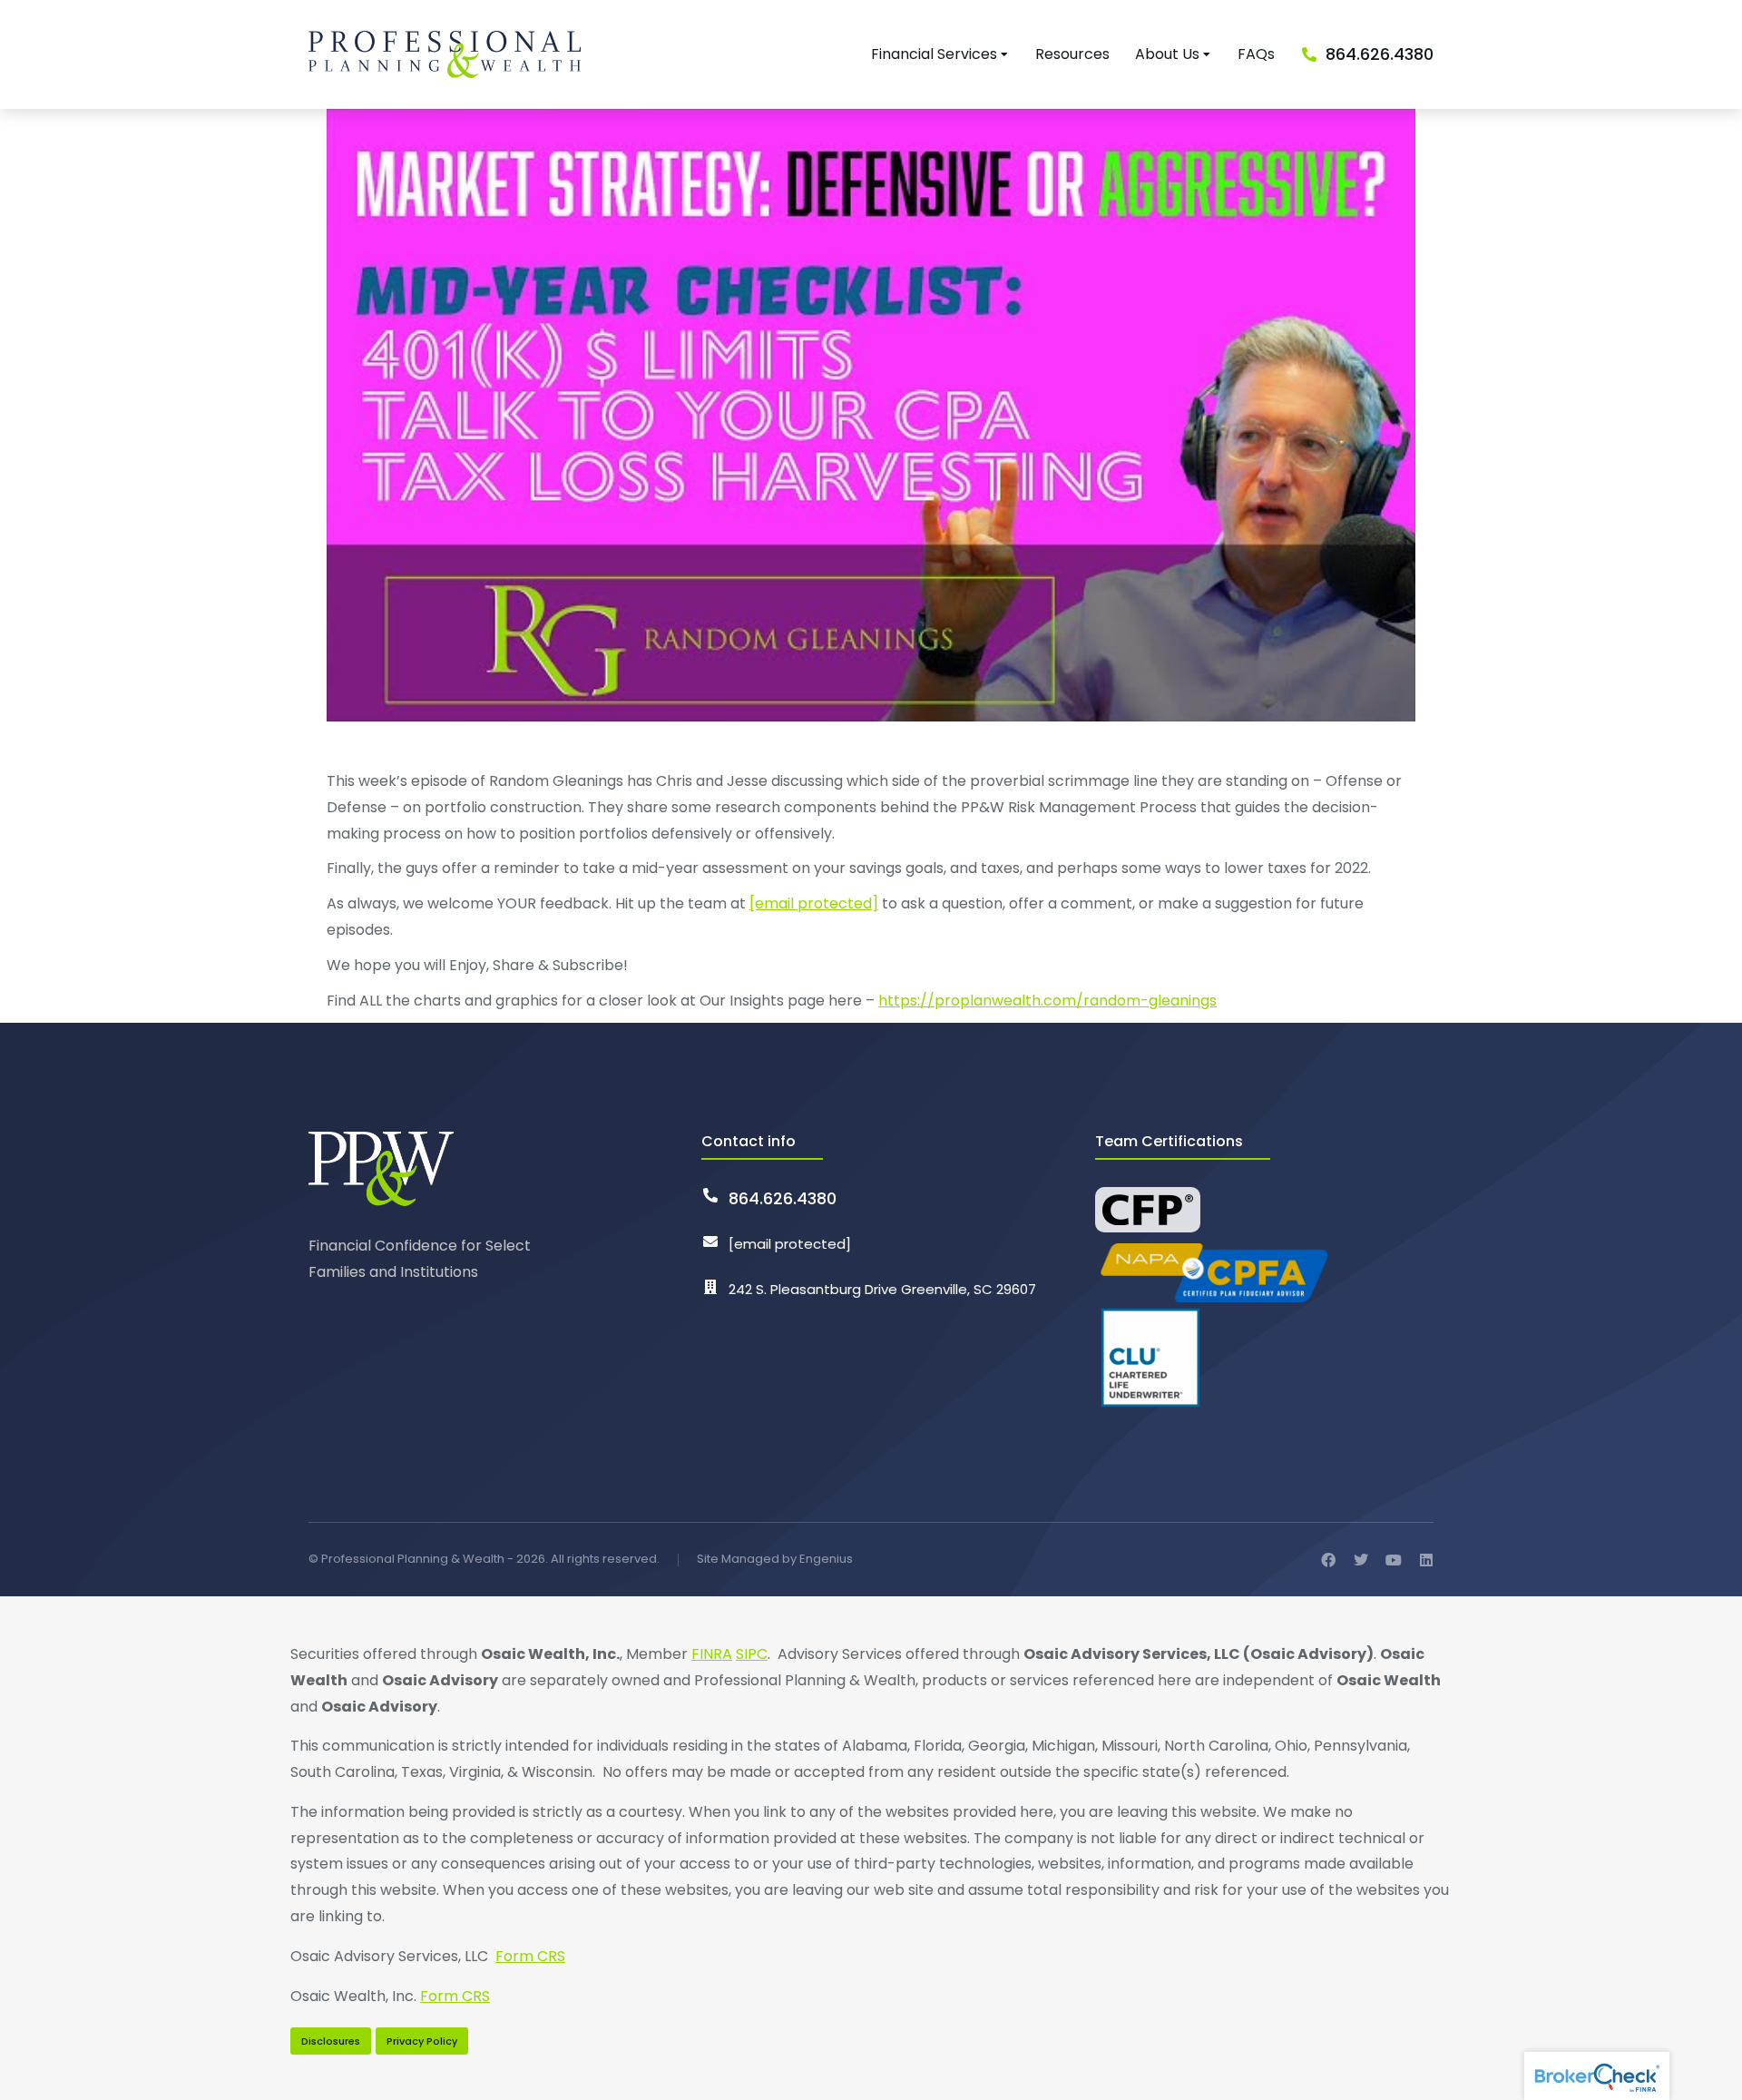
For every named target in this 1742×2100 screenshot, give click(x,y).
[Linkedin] (1426, 1560)
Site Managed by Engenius (775, 1559)
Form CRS (530, 1956)
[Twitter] (1361, 1560)
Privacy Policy (422, 2041)
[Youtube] (1394, 1560)
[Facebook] (1328, 1560)
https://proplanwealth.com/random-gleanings (1047, 1001)
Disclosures (331, 2041)
